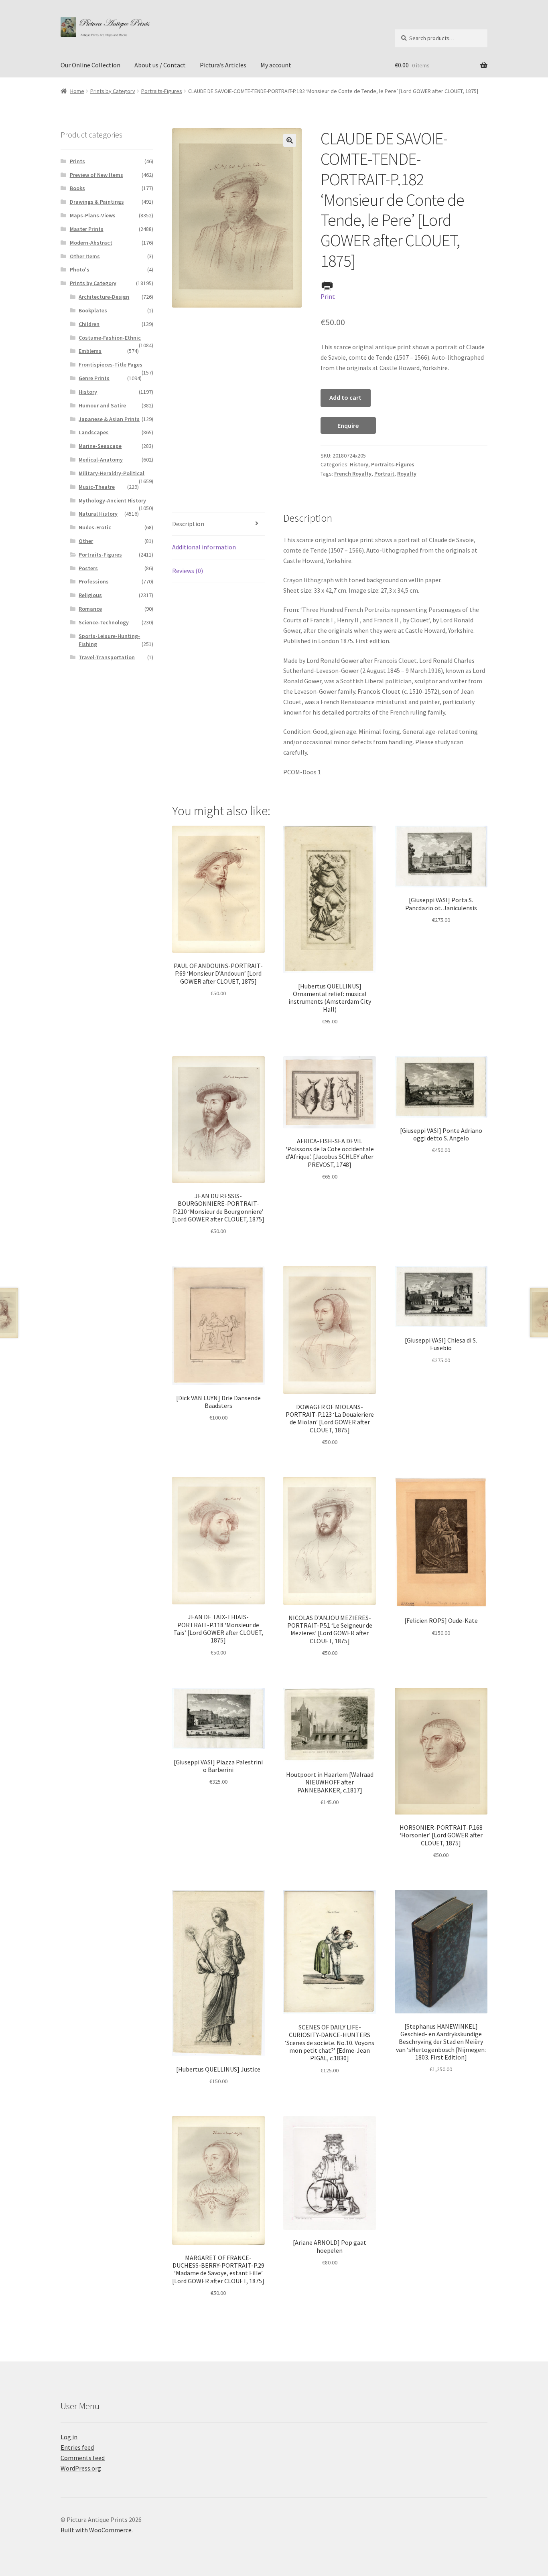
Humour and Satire (102, 405)
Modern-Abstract (91, 243)
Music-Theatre (97, 487)
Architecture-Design (104, 297)
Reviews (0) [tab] (188, 571)
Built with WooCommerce (96, 2530)
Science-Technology (104, 622)
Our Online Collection (90, 65)
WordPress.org (81, 2468)
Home (77, 91)
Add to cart (345, 397)
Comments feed (83, 2458)
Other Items (85, 256)
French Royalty (353, 474)
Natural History (98, 514)
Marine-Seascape (100, 446)
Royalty (407, 474)
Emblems (90, 351)
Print (328, 296)
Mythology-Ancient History (112, 500)
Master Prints (87, 229)
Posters (88, 568)
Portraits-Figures (162, 91)
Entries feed (77, 2447)
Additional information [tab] (204, 547)
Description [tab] (188, 524)
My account (276, 65)
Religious (90, 595)
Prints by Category (113, 91)
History (359, 464)
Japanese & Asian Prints (109, 419)
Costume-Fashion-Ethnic (110, 338)
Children (89, 324)
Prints (77, 161)
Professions (94, 581)
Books (77, 188)
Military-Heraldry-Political (112, 473)
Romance (90, 609)
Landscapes (94, 432)
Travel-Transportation (107, 657)
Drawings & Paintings (97, 202)
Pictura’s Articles (223, 65)
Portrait (384, 474)
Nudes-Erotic (95, 527)
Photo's (80, 269)
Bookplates (93, 310)
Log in (69, 2437)
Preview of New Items (96, 175)
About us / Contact (160, 65)
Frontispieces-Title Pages (111, 365)
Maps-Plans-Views (93, 215)
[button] (290, 140)
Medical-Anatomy (101, 460)
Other (86, 541)
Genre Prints (94, 378)
